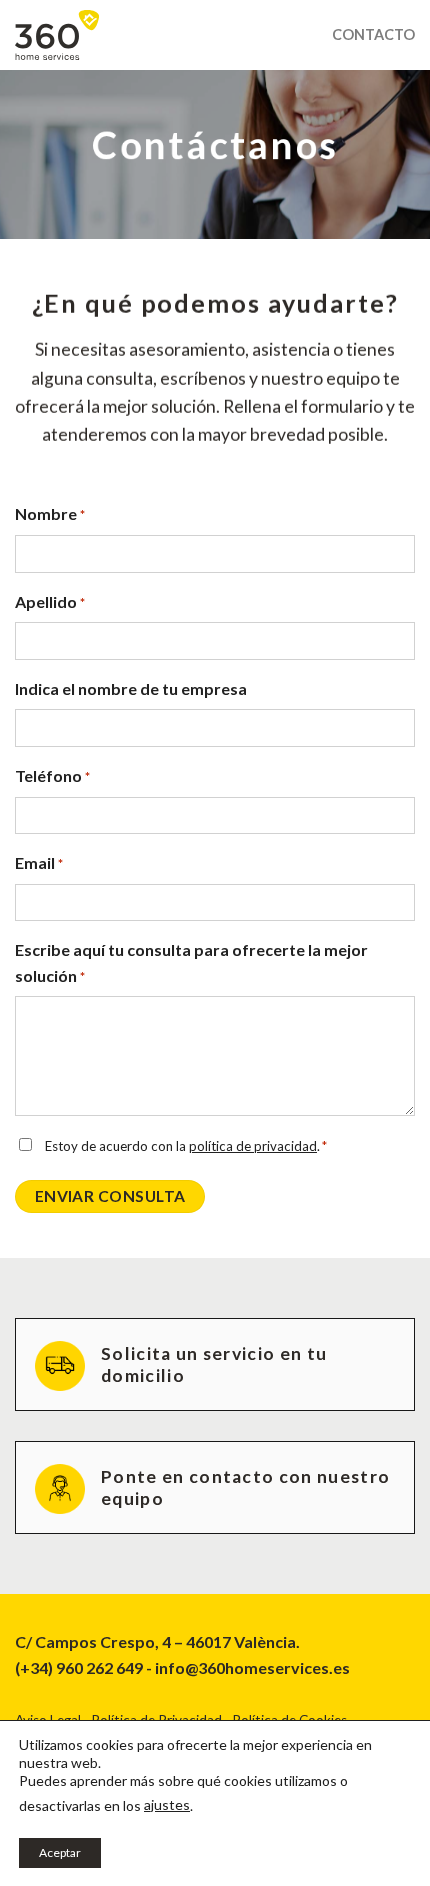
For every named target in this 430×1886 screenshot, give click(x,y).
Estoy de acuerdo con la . (186, 1146)
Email (39, 862)
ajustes (167, 1804)
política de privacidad (253, 1146)
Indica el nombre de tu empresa (131, 688)
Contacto (373, 34)
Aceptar (60, 1852)
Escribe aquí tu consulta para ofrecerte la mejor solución (191, 962)
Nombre (50, 513)
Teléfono (52, 775)
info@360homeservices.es (252, 1667)
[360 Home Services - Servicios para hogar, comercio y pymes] (158, 35)
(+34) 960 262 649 (79, 1667)
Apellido (50, 601)
